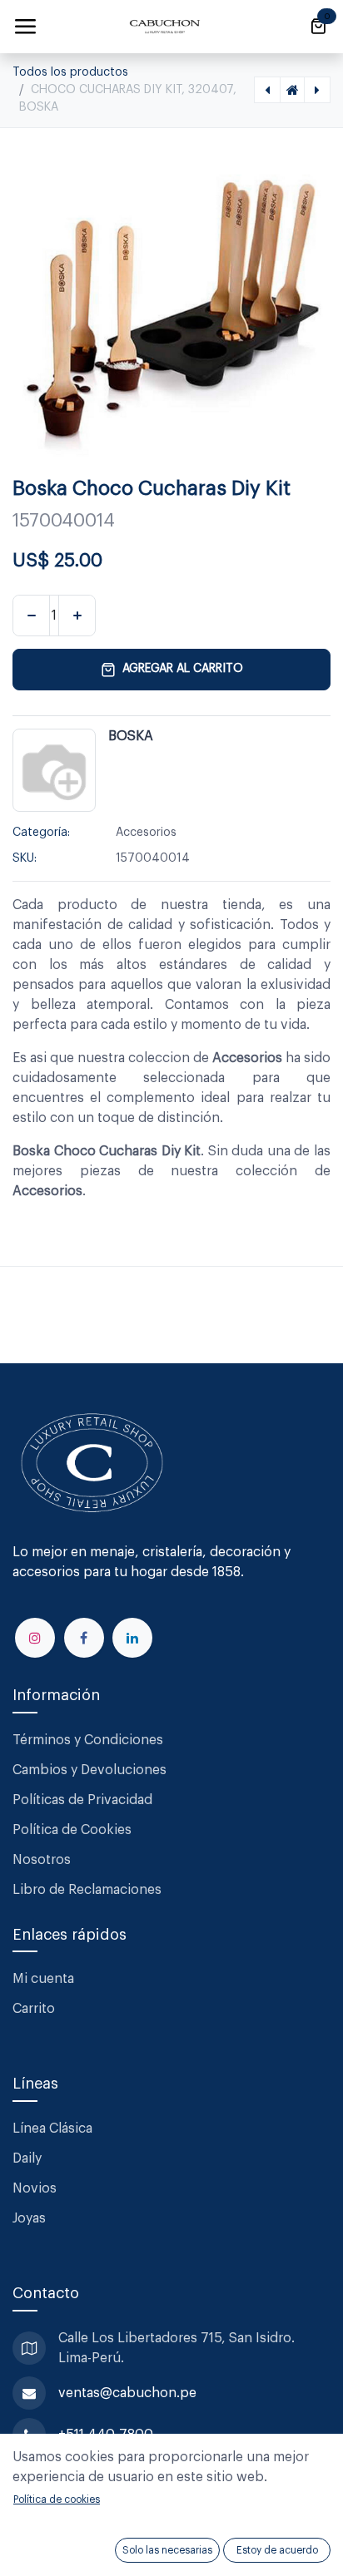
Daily (27, 2158)
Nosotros (42, 1860)
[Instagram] (35, 1638)
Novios (35, 2188)
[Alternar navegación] (25, 27)
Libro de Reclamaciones (87, 1890)
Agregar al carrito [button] (183, 669)
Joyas (29, 2218)
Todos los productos (70, 72)
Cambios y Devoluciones (89, 1770)
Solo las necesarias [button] (167, 2550)
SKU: (25, 858)
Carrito (34, 2009)
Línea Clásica (52, 2129)
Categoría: (41, 833)
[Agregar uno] (77, 616)
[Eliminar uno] (31, 616)
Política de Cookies (72, 1830)
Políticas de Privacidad (82, 1800)
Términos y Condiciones (89, 1740)
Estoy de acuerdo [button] (277, 2550)
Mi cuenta (43, 1979)
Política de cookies (57, 2499)
